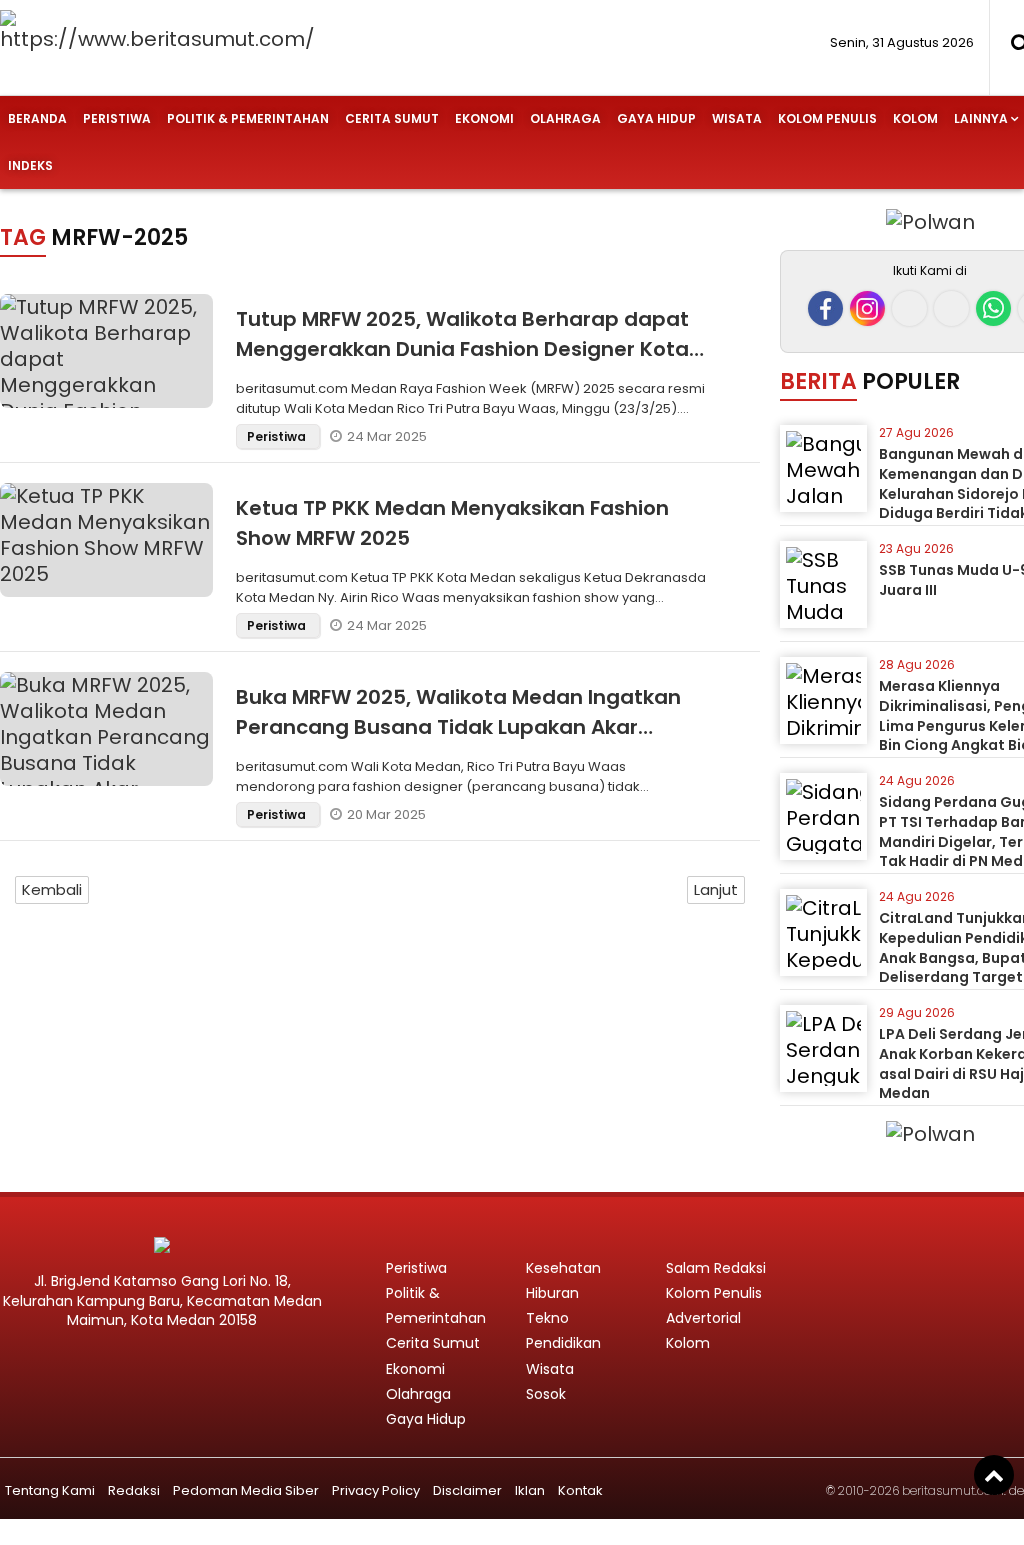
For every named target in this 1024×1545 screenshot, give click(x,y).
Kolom (915, 118)
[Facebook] (825, 308)
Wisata (737, 118)
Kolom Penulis (827, 118)
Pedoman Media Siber (246, 1490)
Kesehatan (563, 1268)
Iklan (530, 1490)
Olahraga (565, 118)
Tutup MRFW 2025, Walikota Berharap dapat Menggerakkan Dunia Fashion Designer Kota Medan (462, 349)
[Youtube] (951, 308)
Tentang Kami (50, 1490)
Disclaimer (467, 1490)
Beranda (37, 118)
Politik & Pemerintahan (248, 118)
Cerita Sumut (392, 118)
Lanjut (716, 889)
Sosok (546, 1394)
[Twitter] (909, 308)
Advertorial (703, 1318)
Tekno (547, 1318)
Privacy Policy (376, 1490)
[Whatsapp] (993, 308)
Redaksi (134, 1490)
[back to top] (994, 1475)
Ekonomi (484, 118)
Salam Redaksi (716, 1268)
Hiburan (552, 1293)
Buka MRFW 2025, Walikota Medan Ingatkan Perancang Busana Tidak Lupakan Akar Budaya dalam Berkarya (458, 727)
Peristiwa (117, 118)
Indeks (30, 165)
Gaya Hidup (656, 118)
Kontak (580, 1490)
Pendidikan (563, 1343)
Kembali (52, 889)
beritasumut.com (953, 1490)
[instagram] (867, 308)
